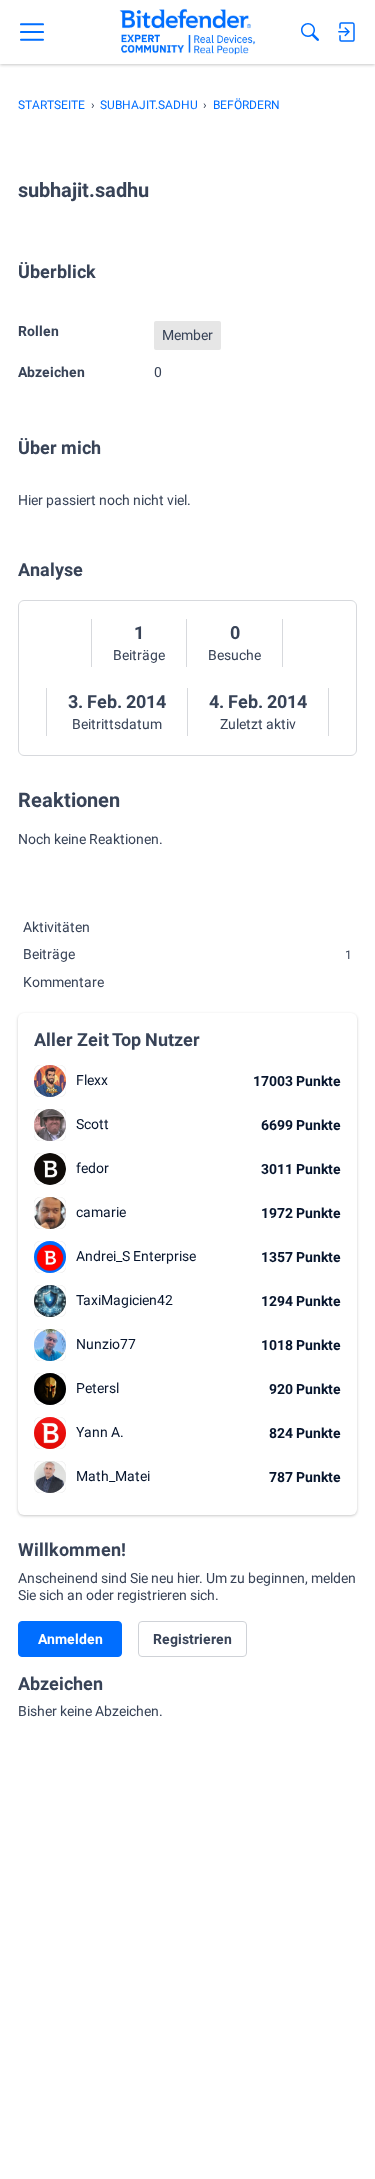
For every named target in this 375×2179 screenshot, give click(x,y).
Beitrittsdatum (117, 724)
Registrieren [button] (192, 1639)
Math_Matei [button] (113, 1476)
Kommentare (63, 982)
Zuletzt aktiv (258, 724)
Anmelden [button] (70, 1639)
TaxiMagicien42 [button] (124, 1300)
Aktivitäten (56, 927)
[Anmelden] (346, 32)
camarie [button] (101, 1212)
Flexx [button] (92, 1080)
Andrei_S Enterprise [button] (136, 1256)
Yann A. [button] (100, 1432)
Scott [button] (92, 1124)
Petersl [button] (97, 1388)
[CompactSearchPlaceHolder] (310, 32)
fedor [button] (92, 1168)
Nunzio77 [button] (106, 1344)
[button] (50, 1081)
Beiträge (139, 655)
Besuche (234, 655)
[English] (187, 32)
